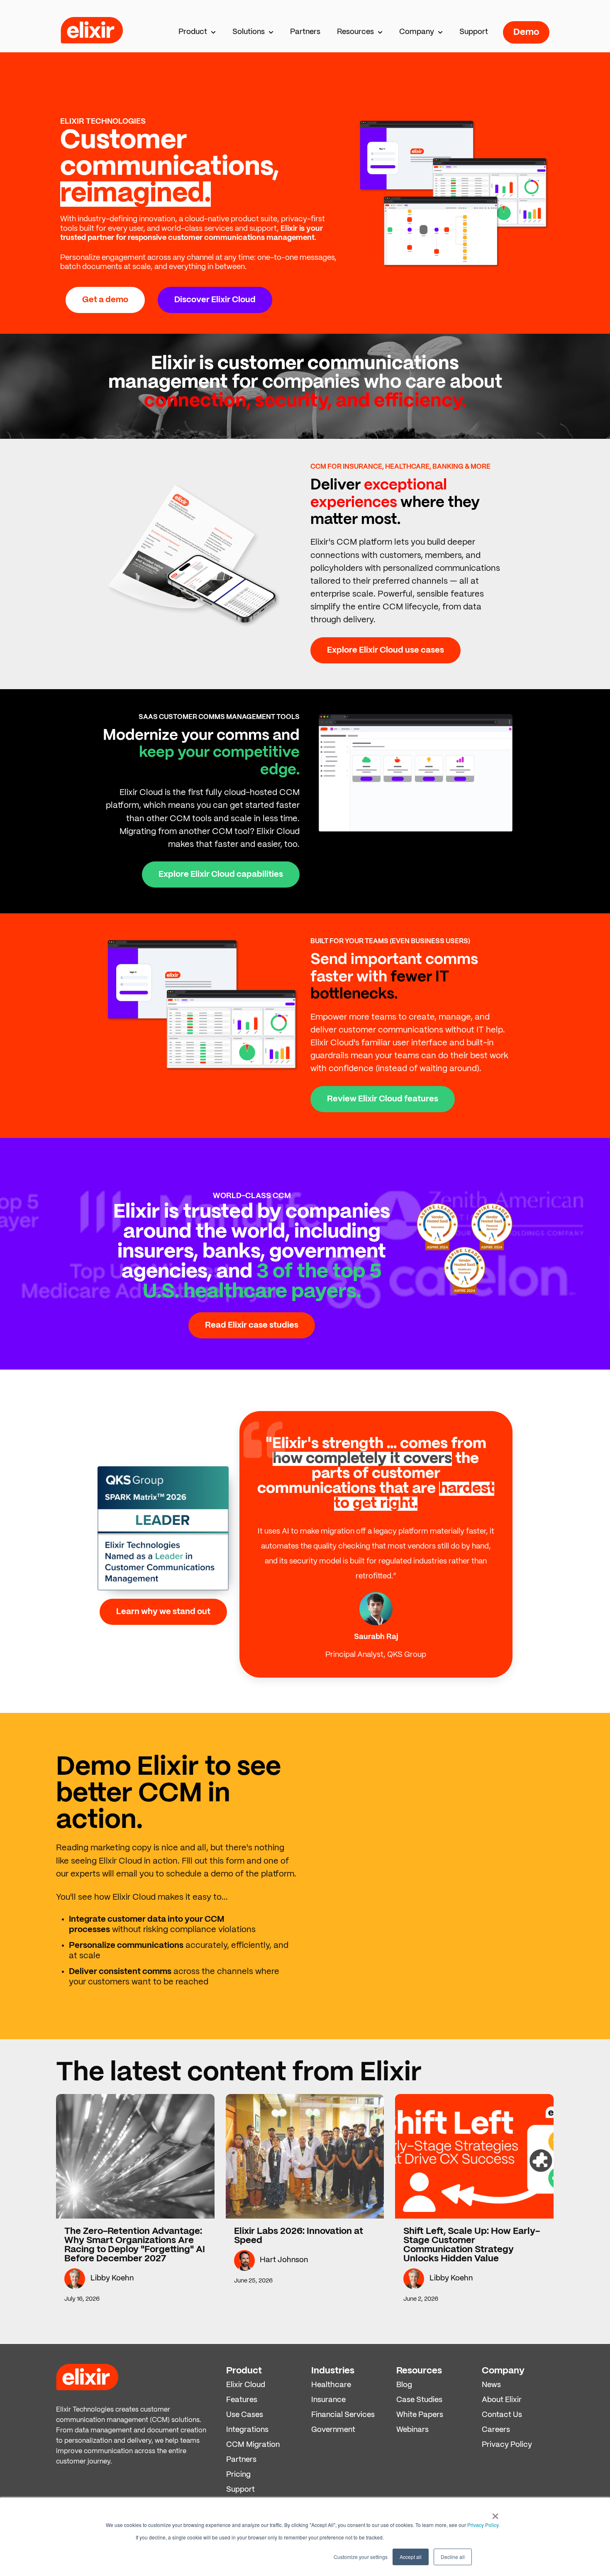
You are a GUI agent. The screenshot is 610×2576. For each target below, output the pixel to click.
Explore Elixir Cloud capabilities (221, 875)
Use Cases (245, 2415)
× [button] (495, 2513)
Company (417, 32)
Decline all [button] (453, 2557)
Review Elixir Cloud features (383, 1099)
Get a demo (105, 300)
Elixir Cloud (246, 2385)
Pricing (238, 2475)
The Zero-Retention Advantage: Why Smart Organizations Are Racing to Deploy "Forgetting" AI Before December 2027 (135, 2245)
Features (242, 2400)
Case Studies (419, 2400)
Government (333, 2430)
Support (474, 32)
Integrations (247, 2430)
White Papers (420, 2415)
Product (193, 32)
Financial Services (343, 2415)
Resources (355, 32)
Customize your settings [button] (361, 2557)
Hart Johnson (284, 2260)
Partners (305, 32)
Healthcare (331, 2385)
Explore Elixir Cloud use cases (386, 650)
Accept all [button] (411, 2557)
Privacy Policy (483, 2525)
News (491, 2385)
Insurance (328, 2400)
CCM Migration (253, 2445)
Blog (404, 2385)
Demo (526, 32)
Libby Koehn (112, 2279)
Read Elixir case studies (252, 1325)
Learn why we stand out (163, 1612)
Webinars (412, 2430)
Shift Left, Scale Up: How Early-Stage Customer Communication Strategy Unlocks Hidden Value (472, 2245)
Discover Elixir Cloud (215, 300)
